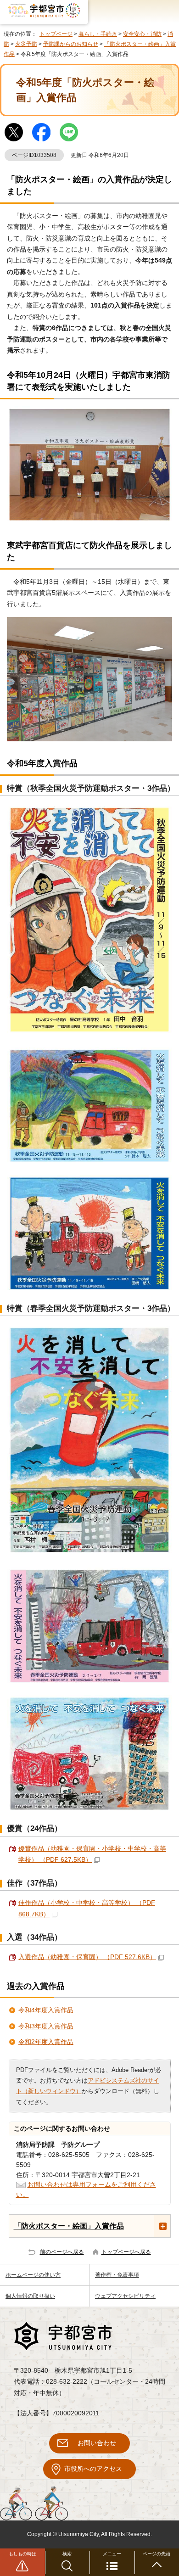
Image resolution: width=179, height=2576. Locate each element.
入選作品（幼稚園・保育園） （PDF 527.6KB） (87, 1957)
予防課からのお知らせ (71, 44)
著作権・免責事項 (117, 2275)
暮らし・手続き (98, 34)
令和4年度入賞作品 (46, 2010)
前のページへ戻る (62, 2252)
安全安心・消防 (142, 34)
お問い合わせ (97, 2443)
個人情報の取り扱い (30, 2296)
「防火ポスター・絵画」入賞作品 (69, 2226)
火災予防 (26, 44)
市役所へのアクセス (93, 2469)
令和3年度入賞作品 (46, 2026)
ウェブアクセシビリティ (125, 2296)
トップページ (56, 34)
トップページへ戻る (126, 2252)
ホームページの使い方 (33, 2275)
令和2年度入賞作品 (46, 2042)
